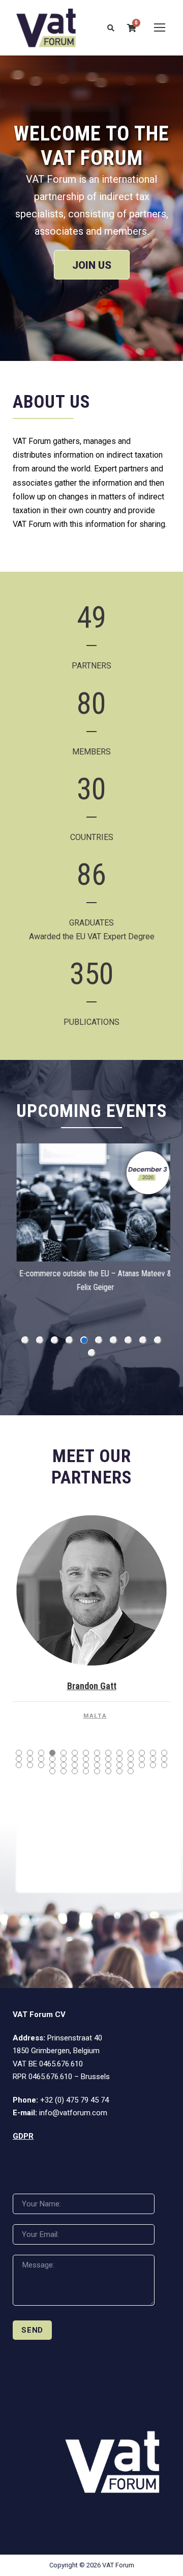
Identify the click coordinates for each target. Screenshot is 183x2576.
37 (108, 1765)
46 (86, 1771)
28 (164, 1759)
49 (119, 1771)
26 (142, 1759)
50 (131, 1771)
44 (64, 1771)
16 (30, 1759)
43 (52, 1771)
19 (64, 1759)
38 (119, 1765)
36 (97, 1765)
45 (75, 1771)
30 (30, 1765)
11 (131, 1753)
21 (86, 1759)
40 (142, 1765)
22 (97, 1759)
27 (153, 1759)
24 (119, 1759)
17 (41, 1759)
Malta (95, 1715)
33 (64, 1765)
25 (131, 1759)
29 (19, 1765)
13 (153, 1753)
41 (153, 1765)
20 (75, 1759)
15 (19, 1759)
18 (52, 1759)
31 (41, 1765)
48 (108, 1771)
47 (97, 1771)
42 (164, 1765)
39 (131, 1765)
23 (108, 1759)
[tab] (25, 1340)
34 (75, 1765)
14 (164, 1753)
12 (142, 1753)
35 (86, 1765)
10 (119, 1753)
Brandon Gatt (92, 1686)
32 (52, 1765)
